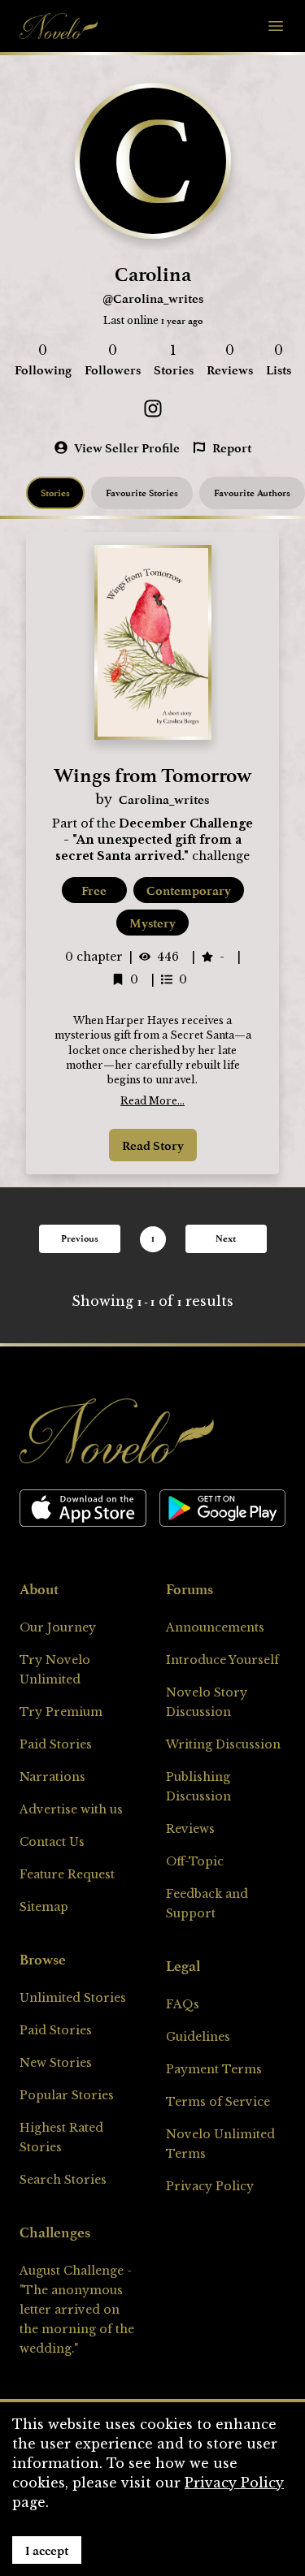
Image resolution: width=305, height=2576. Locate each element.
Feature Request (67, 1874)
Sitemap (44, 1907)
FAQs (183, 2004)
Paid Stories (56, 1744)
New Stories (56, 2063)
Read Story (153, 1145)
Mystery (152, 923)
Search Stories (63, 2180)
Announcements (215, 1627)
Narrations (52, 1777)
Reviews (190, 1829)
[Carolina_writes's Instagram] (153, 408)
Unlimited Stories (73, 1998)
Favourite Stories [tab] (142, 493)
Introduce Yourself (222, 1660)
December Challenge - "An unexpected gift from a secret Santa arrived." (154, 840)
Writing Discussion (223, 1744)
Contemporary (189, 890)
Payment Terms (214, 2069)
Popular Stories (67, 2095)
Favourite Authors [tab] (252, 493)
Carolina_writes (164, 799)
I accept (47, 2550)
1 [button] (153, 1238)
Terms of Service (218, 2102)
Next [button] (226, 1238)
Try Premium (61, 1712)
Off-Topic (195, 1861)
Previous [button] (80, 1238)
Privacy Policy (210, 2186)
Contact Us (52, 1842)
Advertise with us (71, 1809)
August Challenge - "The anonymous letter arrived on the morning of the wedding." (77, 2310)
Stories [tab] (55, 493)
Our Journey (58, 1627)
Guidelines (198, 2037)
